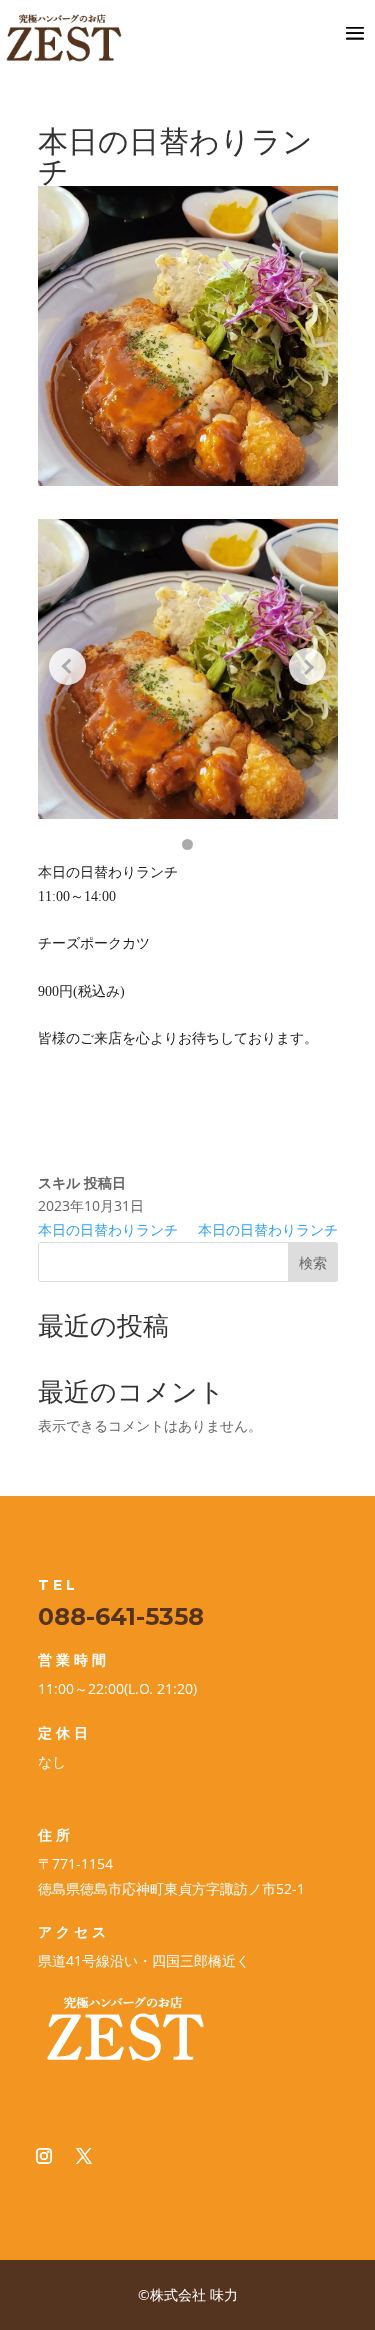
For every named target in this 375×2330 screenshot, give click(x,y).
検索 (313, 1262)
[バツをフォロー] (84, 2156)
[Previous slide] (68, 667)
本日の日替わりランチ (108, 1229)
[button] (187, 844)
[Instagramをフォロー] (44, 2156)
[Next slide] (308, 667)
